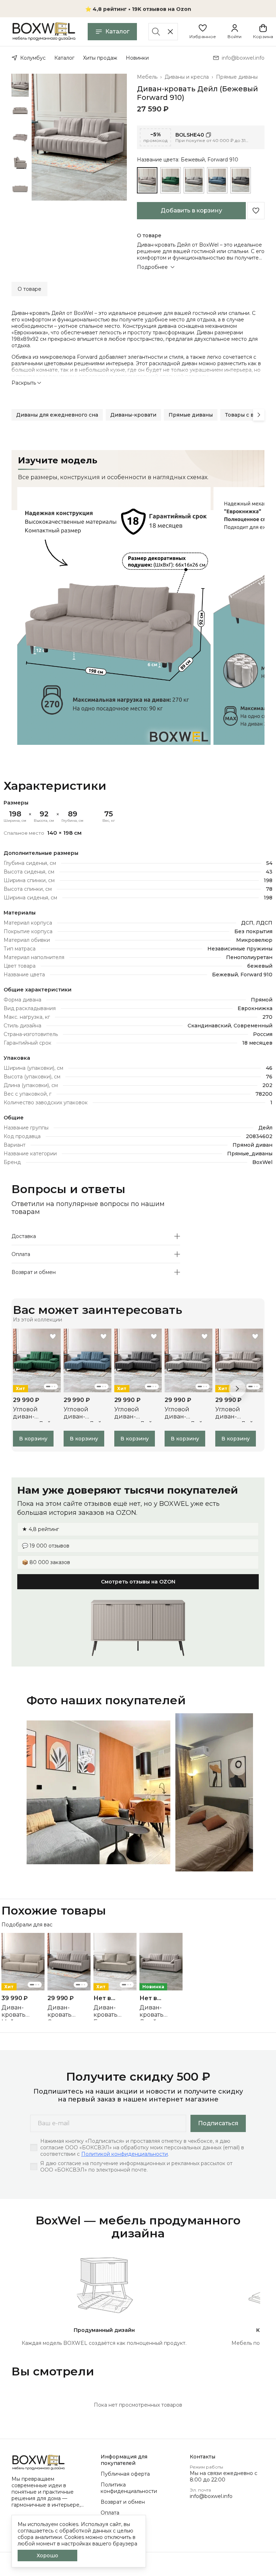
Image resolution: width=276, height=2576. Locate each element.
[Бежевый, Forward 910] (147, 180)
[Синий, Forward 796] (217, 180)
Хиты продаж (100, 58)
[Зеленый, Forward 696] (171, 180)
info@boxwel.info (211, 2496)
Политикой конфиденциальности (125, 2154)
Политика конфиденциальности (129, 2488)
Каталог (117, 31)
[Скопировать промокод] (208, 135)
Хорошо (47, 2556)
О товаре (29, 289)
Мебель (147, 77)
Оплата (110, 2513)
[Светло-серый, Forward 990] (194, 180)
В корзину (33, 1439)
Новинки (137, 58)
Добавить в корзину (191, 210)
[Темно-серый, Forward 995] (241, 180)
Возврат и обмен (123, 2502)
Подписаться (218, 2123)
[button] (203, 32)
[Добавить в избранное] (256, 211)
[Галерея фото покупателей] (138, 1792)
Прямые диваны (237, 77)
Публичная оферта (125, 2474)
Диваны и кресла (187, 77)
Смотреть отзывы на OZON (138, 1582)
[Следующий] (259, 415)
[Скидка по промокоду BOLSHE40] (201, 137)
